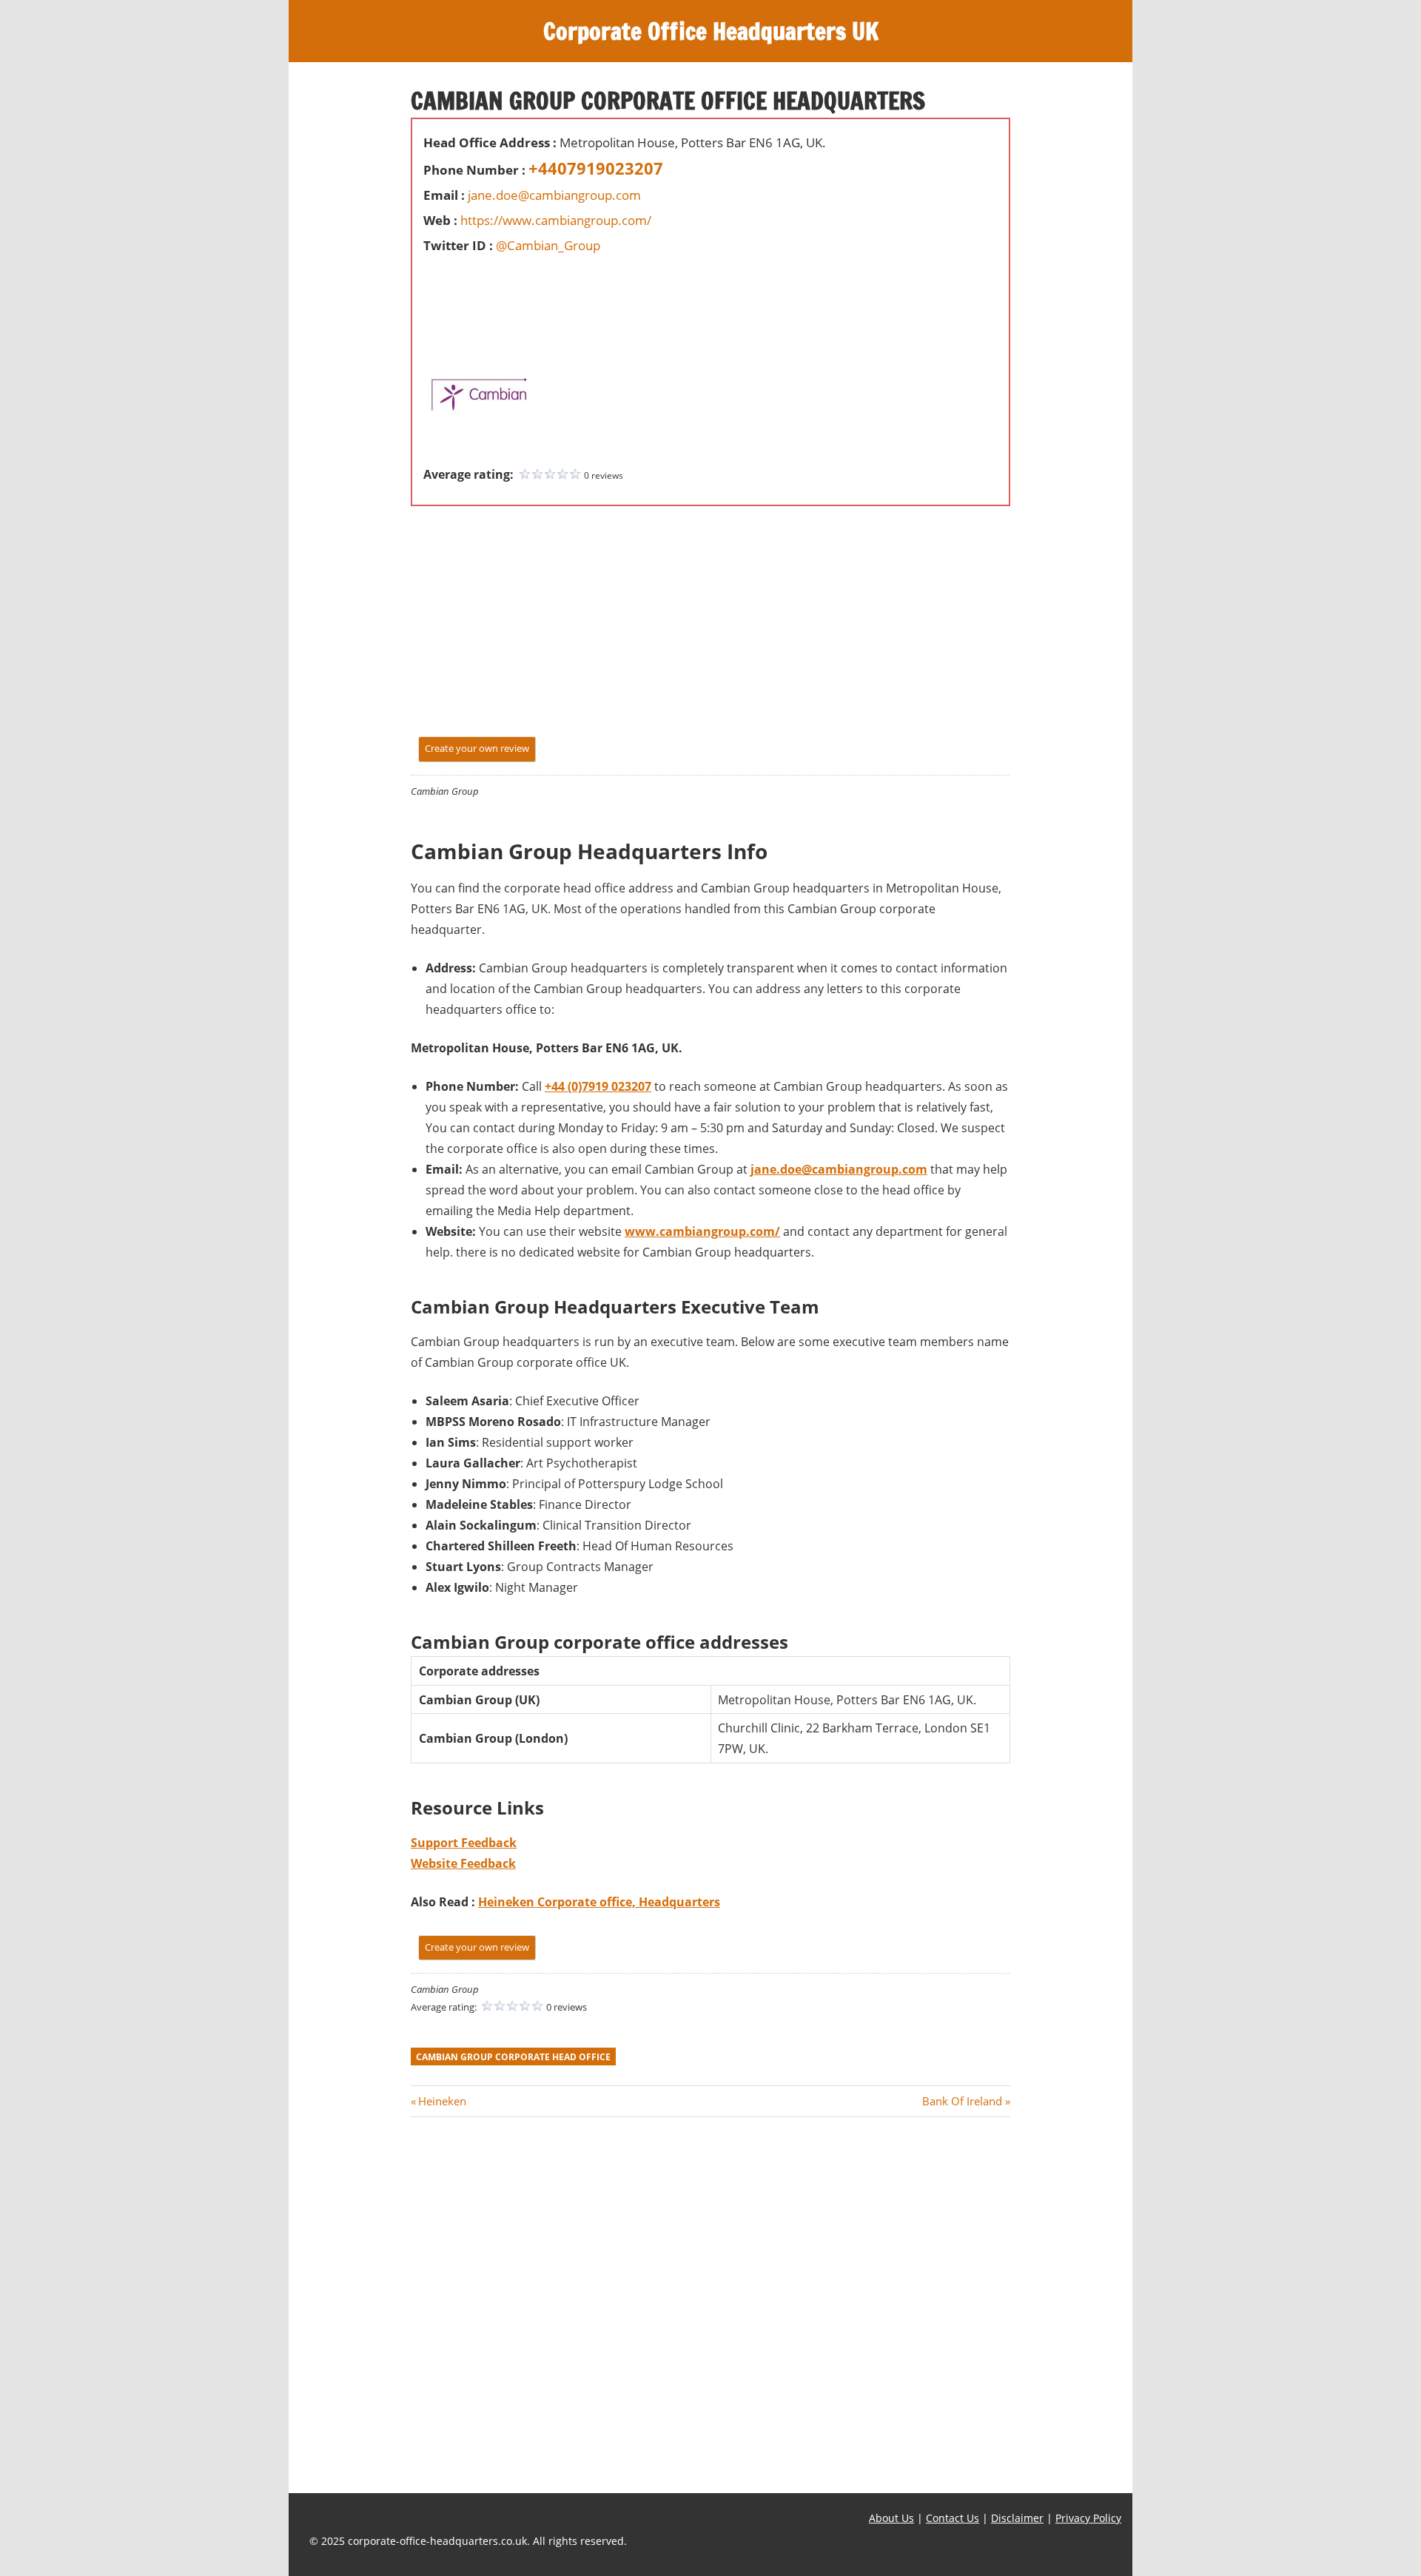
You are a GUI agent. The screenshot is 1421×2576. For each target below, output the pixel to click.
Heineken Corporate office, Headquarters (599, 1902)
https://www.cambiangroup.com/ (556, 220)
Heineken (442, 2101)
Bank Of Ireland (962, 2101)
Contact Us (953, 2518)
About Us (891, 2518)
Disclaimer (1017, 2518)
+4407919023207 (596, 168)
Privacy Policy (1088, 2518)
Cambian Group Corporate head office (513, 2057)
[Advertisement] (468, 292)
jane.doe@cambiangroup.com (554, 195)
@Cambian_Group (548, 245)
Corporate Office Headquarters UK (711, 31)
